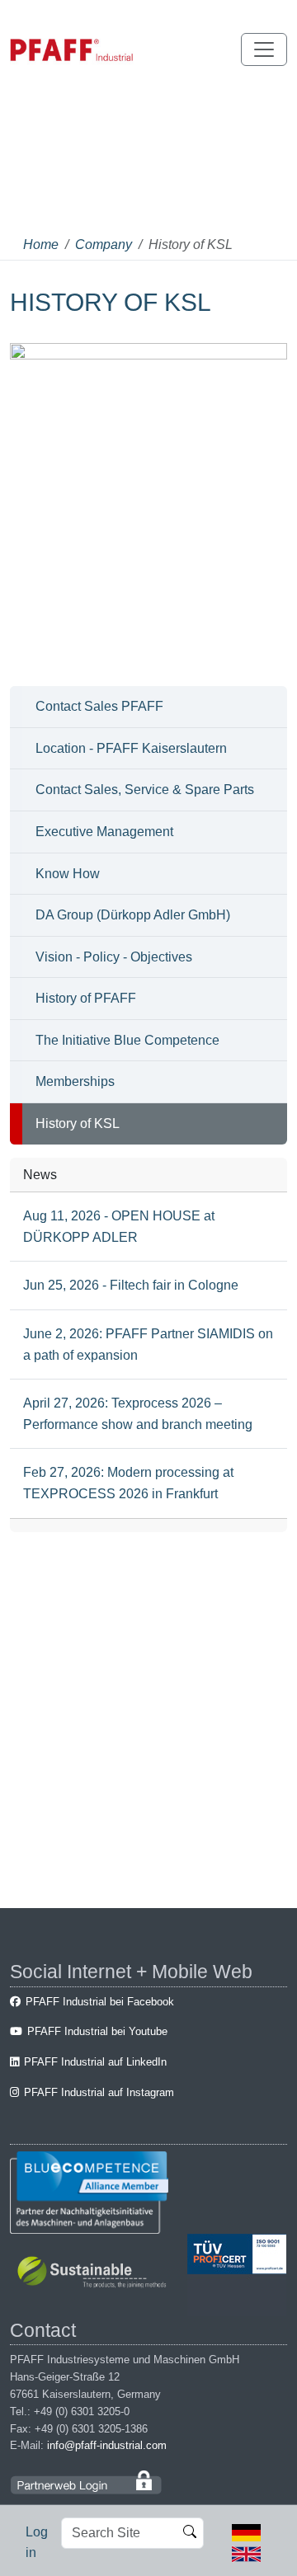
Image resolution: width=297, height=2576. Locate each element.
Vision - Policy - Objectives (114, 957)
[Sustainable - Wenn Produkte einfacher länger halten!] (94, 2274)
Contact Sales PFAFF (99, 706)
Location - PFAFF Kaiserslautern (131, 748)
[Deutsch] (246, 2532)
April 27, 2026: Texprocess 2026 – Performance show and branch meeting (138, 1414)
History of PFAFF (86, 998)
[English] (246, 2552)
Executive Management (104, 832)
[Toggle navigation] (264, 49)
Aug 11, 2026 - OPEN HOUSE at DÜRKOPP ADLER (119, 1227)
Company (104, 244)
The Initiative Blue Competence (127, 1040)
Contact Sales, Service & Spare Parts (145, 790)
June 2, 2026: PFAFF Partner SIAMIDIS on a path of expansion (148, 1344)
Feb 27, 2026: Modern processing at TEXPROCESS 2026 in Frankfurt (128, 1483)
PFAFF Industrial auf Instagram (99, 2092)
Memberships (75, 1081)
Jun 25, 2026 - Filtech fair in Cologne (131, 1285)
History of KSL (78, 1123)
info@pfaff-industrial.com (107, 2445)
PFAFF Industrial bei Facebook (100, 2002)
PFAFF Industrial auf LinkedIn (95, 2062)
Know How (68, 874)
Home (41, 244)
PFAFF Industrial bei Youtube (97, 2031)
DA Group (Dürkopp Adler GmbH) (133, 915)
